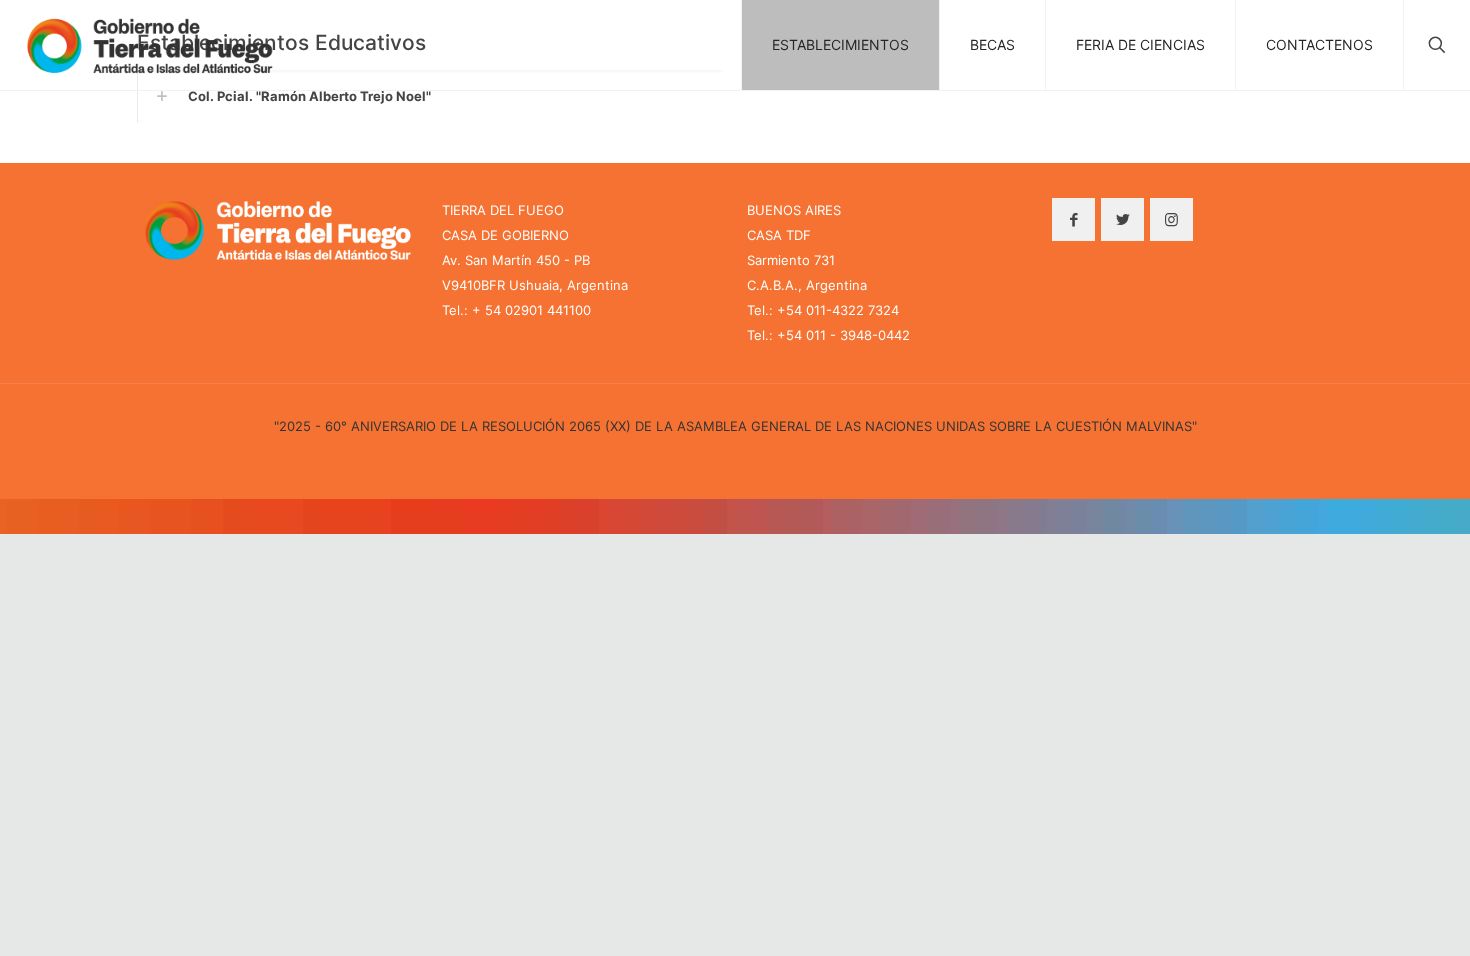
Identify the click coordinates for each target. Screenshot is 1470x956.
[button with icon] (1073, 219)
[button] (430, 96)
